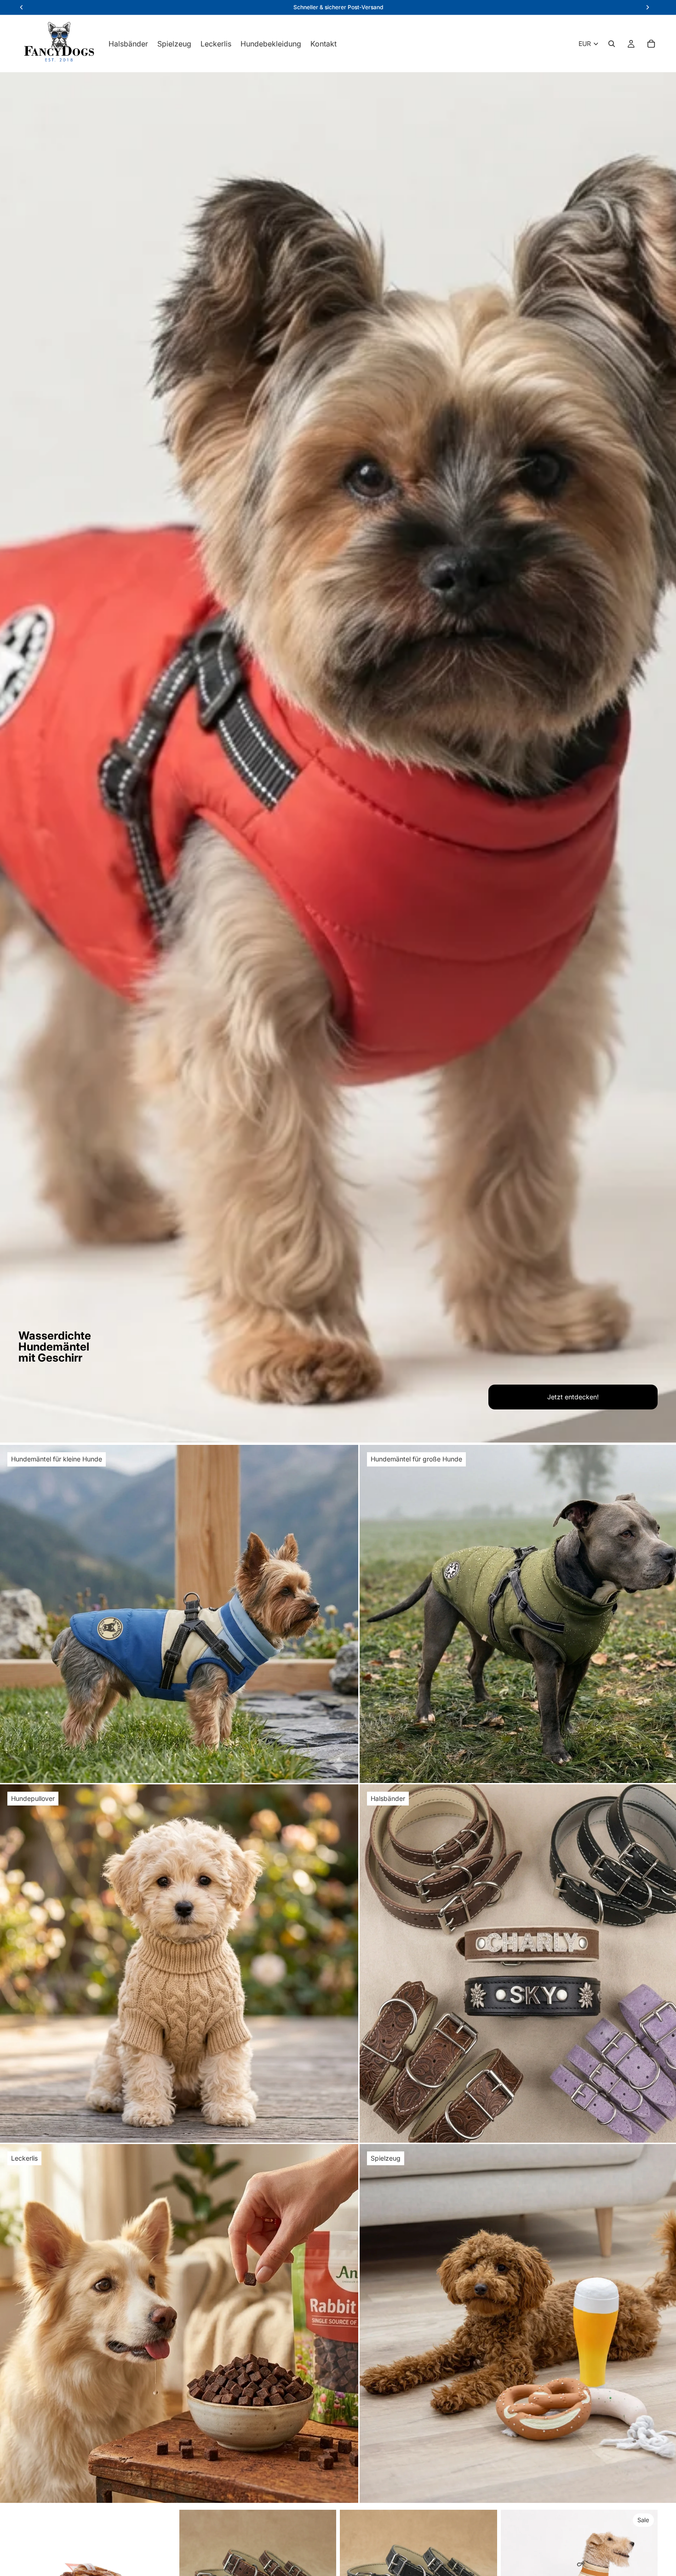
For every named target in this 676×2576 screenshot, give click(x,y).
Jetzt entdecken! (573, 1397)
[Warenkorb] (651, 44)
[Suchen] (612, 44)
